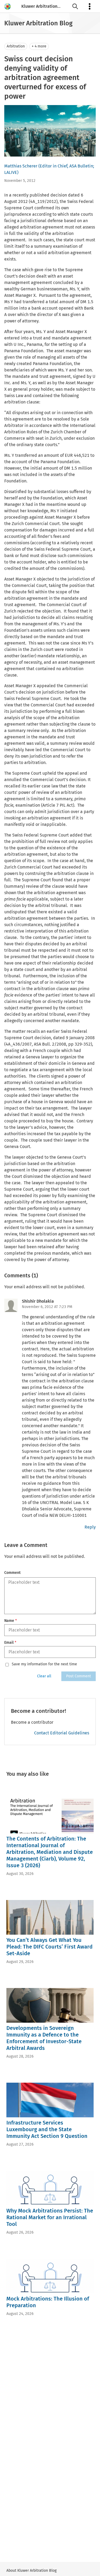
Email (10, 1643)
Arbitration (16, 46)
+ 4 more (39, 46)
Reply (90, 1527)
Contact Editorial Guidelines (62, 1733)
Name (11, 1621)
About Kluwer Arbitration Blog (31, 2571)
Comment (12, 1573)
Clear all (44, 1676)
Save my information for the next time (44, 1664)
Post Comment (79, 1676)
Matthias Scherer (21, 166)
